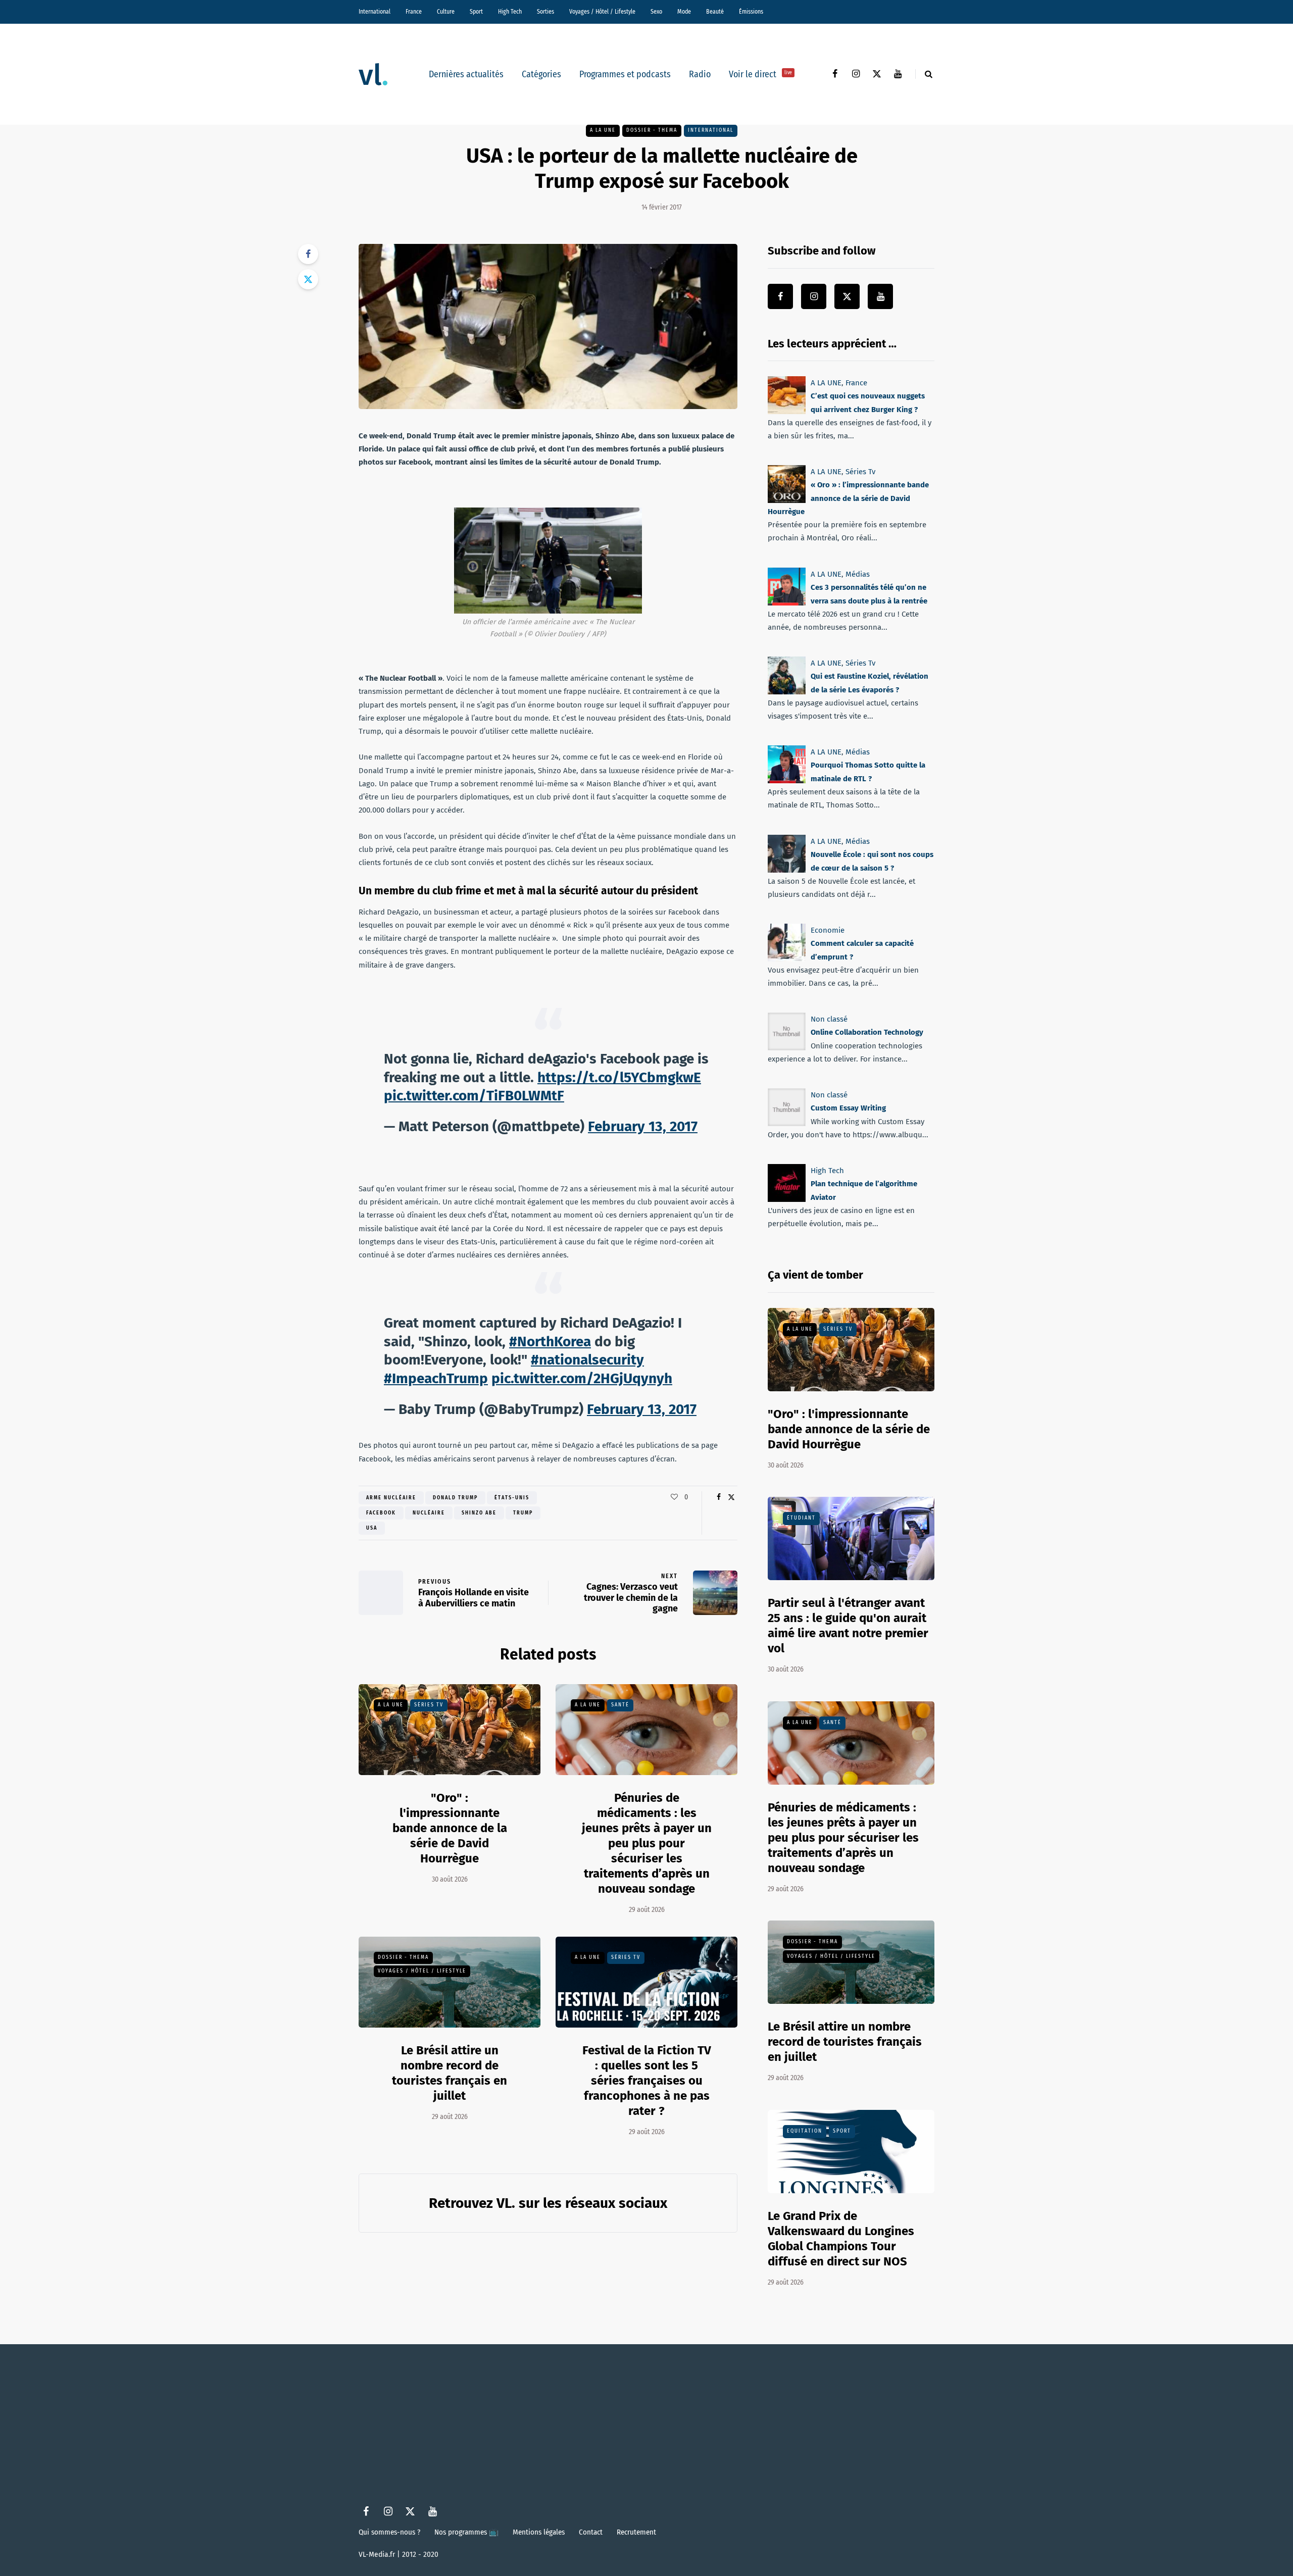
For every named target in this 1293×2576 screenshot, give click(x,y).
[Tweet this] (308, 279)
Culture (446, 12)
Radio (700, 74)
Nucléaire (429, 1513)
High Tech (510, 12)
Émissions (751, 12)
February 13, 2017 (643, 1126)
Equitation (805, 2131)
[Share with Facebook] (308, 254)
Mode (684, 12)
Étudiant (801, 1518)
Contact (591, 2532)
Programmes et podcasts (625, 74)
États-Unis (512, 1498)
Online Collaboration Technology (867, 1032)
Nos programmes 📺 (466, 2532)
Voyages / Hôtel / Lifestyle (602, 12)
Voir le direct (760, 74)
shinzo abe (479, 1513)
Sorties (545, 12)
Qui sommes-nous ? (389, 2532)
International (375, 12)
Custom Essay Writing (848, 1108)
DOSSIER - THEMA (652, 130)
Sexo (656, 12)
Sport (476, 12)
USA (372, 1528)
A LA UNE (603, 130)
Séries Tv (429, 1705)
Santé (620, 1705)
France (414, 12)
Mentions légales (539, 2532)
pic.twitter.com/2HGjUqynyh (582, 1378)
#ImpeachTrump (436, 1378)
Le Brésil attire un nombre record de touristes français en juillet (845, 2042)
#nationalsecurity (587, 1360)
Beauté (715, 12)
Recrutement (636, 2532)
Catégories (541, 74)
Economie (828, 930)
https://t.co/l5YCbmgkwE (619, 1077)
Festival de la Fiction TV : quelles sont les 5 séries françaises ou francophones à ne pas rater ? (647, 2081)
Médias (858, 574)
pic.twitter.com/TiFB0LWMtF (474, 1096)
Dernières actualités (466, 74)
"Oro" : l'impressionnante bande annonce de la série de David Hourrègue (450, 1828)
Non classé (829, 1019)
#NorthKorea (550, 1342)
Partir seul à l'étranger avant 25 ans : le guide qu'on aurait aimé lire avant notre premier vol (848, 1626)
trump (523, 1513)
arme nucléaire (391, 1498)
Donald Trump (455, 1498)
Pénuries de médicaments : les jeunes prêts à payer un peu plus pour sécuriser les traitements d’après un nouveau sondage (647, 1843)
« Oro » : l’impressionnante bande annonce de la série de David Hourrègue (848, 499)
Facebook (381, 1513)
